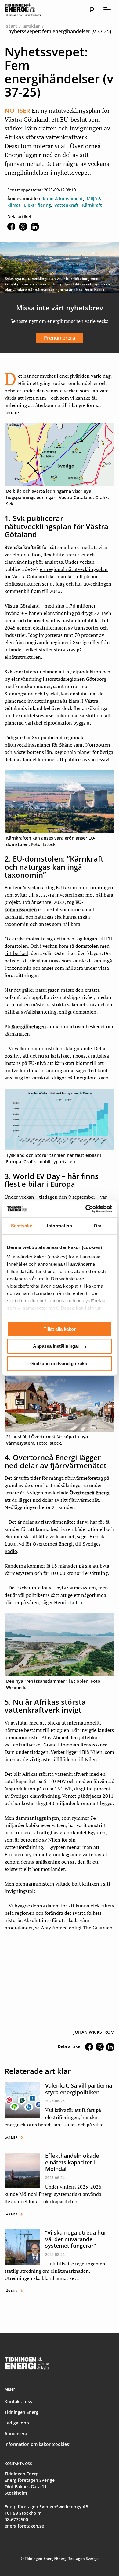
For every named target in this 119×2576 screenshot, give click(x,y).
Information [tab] (60, 1226)
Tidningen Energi (22, 2412)
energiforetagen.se (24, 2526)
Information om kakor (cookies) (37, 2444)
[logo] (29, 10)
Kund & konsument (63, 199)
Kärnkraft (92, 205)
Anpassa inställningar (56, 1346)
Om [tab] (97, 1226)
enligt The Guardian (91, 1928)
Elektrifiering (38, 205)
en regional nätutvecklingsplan (74, 569)
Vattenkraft (66, 205)
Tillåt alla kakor (60, 1329)
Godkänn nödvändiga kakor (60, 1363)
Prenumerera (60, 338)
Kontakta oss (18, 2401)
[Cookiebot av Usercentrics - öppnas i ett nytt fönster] (86, 1209)
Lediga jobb (17, 2423)
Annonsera (16, 2433)
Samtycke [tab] (22, 1226)
